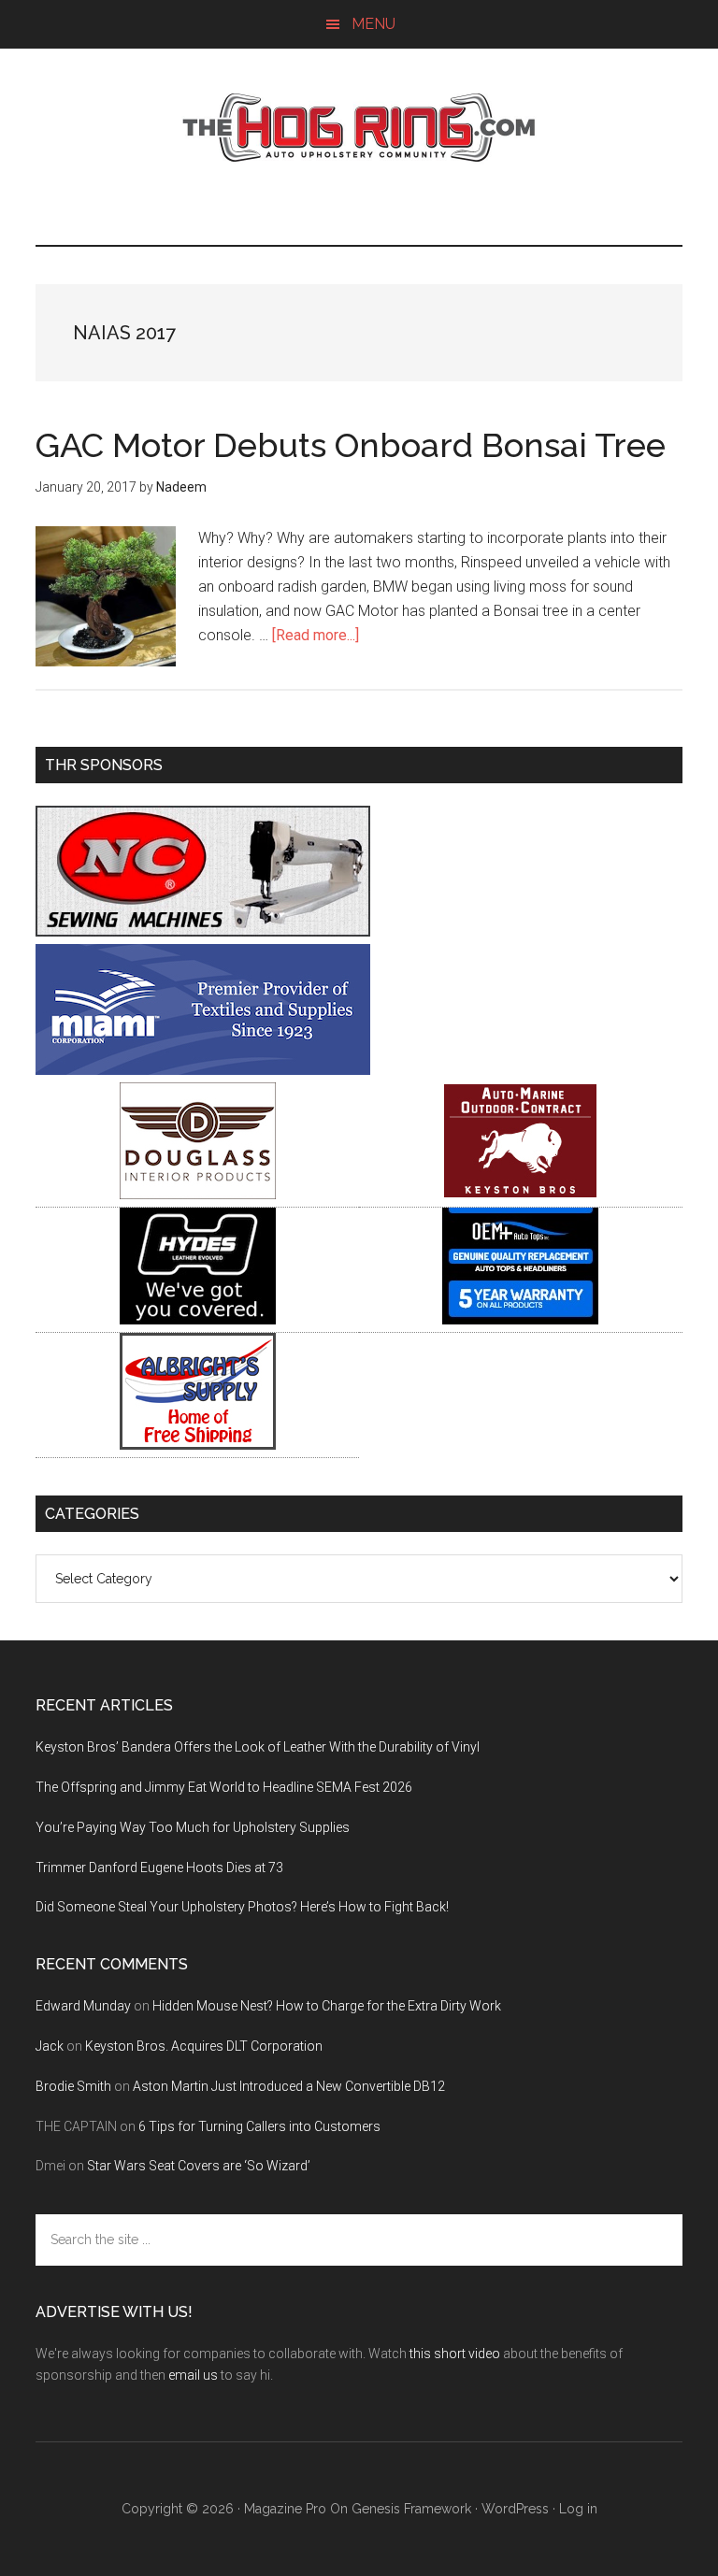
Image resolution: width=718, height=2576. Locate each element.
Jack (50, 2046)
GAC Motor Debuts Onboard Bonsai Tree (351, 445)
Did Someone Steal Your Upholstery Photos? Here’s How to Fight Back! (242, 1907)
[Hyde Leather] (198, 1319)
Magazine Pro (285, 2509)
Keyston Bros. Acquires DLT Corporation (204, 2046)
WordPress (515, 2509)
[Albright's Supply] (198, 1445)
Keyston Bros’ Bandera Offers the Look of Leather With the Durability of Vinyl (258, 1747)
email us (193, 2375)
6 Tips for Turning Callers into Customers (259, 2126)
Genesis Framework (411, 2509)
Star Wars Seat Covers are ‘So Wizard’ (199, 2166)
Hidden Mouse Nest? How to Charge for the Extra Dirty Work (327, 2006)
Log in (578, 2509)
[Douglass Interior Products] (198, 1194)
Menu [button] (373, 24)
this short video (455, 2354)
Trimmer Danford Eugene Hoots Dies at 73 (159, 1868)
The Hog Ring (359, 128)
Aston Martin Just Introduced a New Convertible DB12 (289, 2086)
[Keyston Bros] (520, 1194)
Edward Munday (83, 2006)
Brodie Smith (73, 2086)
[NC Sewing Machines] (203, 931)
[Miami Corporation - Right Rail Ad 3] (203, 1070)
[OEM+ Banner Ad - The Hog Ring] (520, 1319)
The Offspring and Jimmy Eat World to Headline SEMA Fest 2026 (224, 1787)
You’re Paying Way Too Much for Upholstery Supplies (193, 1827)
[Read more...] (316, 635)
